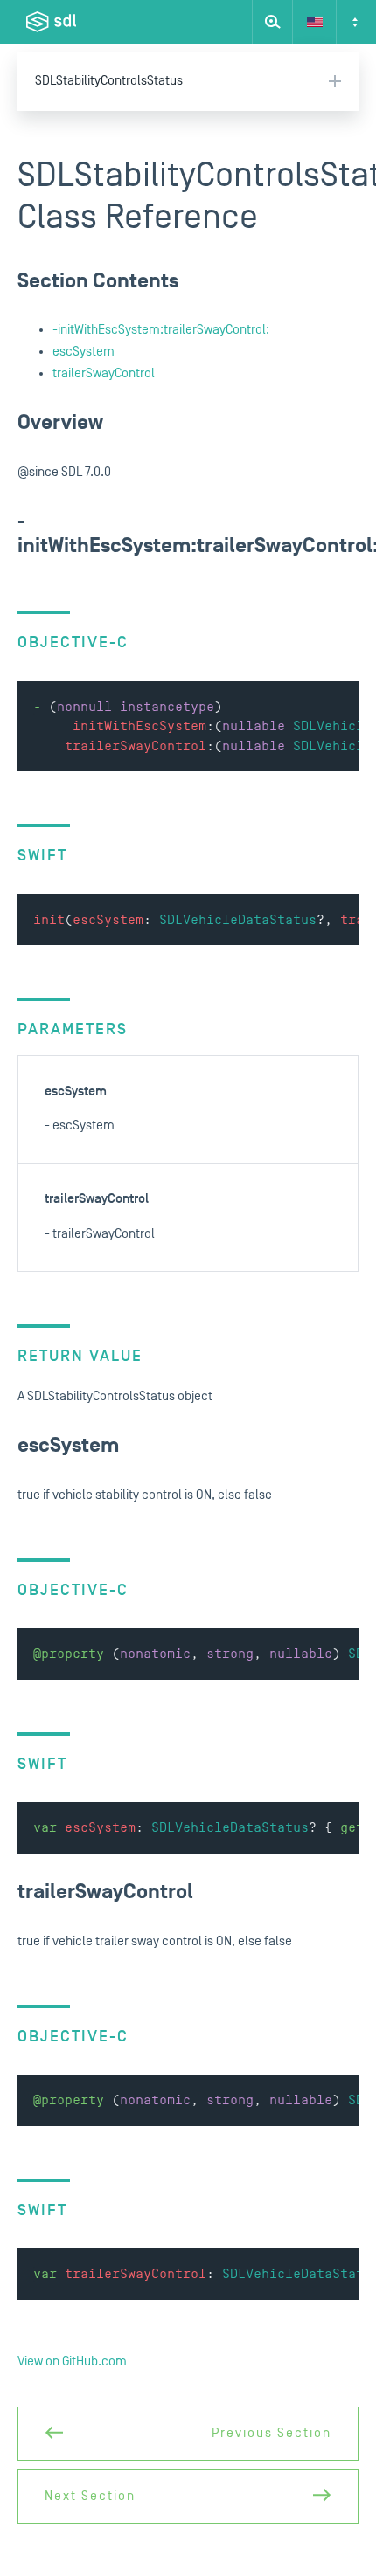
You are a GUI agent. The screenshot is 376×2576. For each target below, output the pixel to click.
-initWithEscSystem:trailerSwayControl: (161, 330)
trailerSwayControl (104, 373)
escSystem (84, 352)
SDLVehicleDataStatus (238, 920)
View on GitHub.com (72, 2362)
